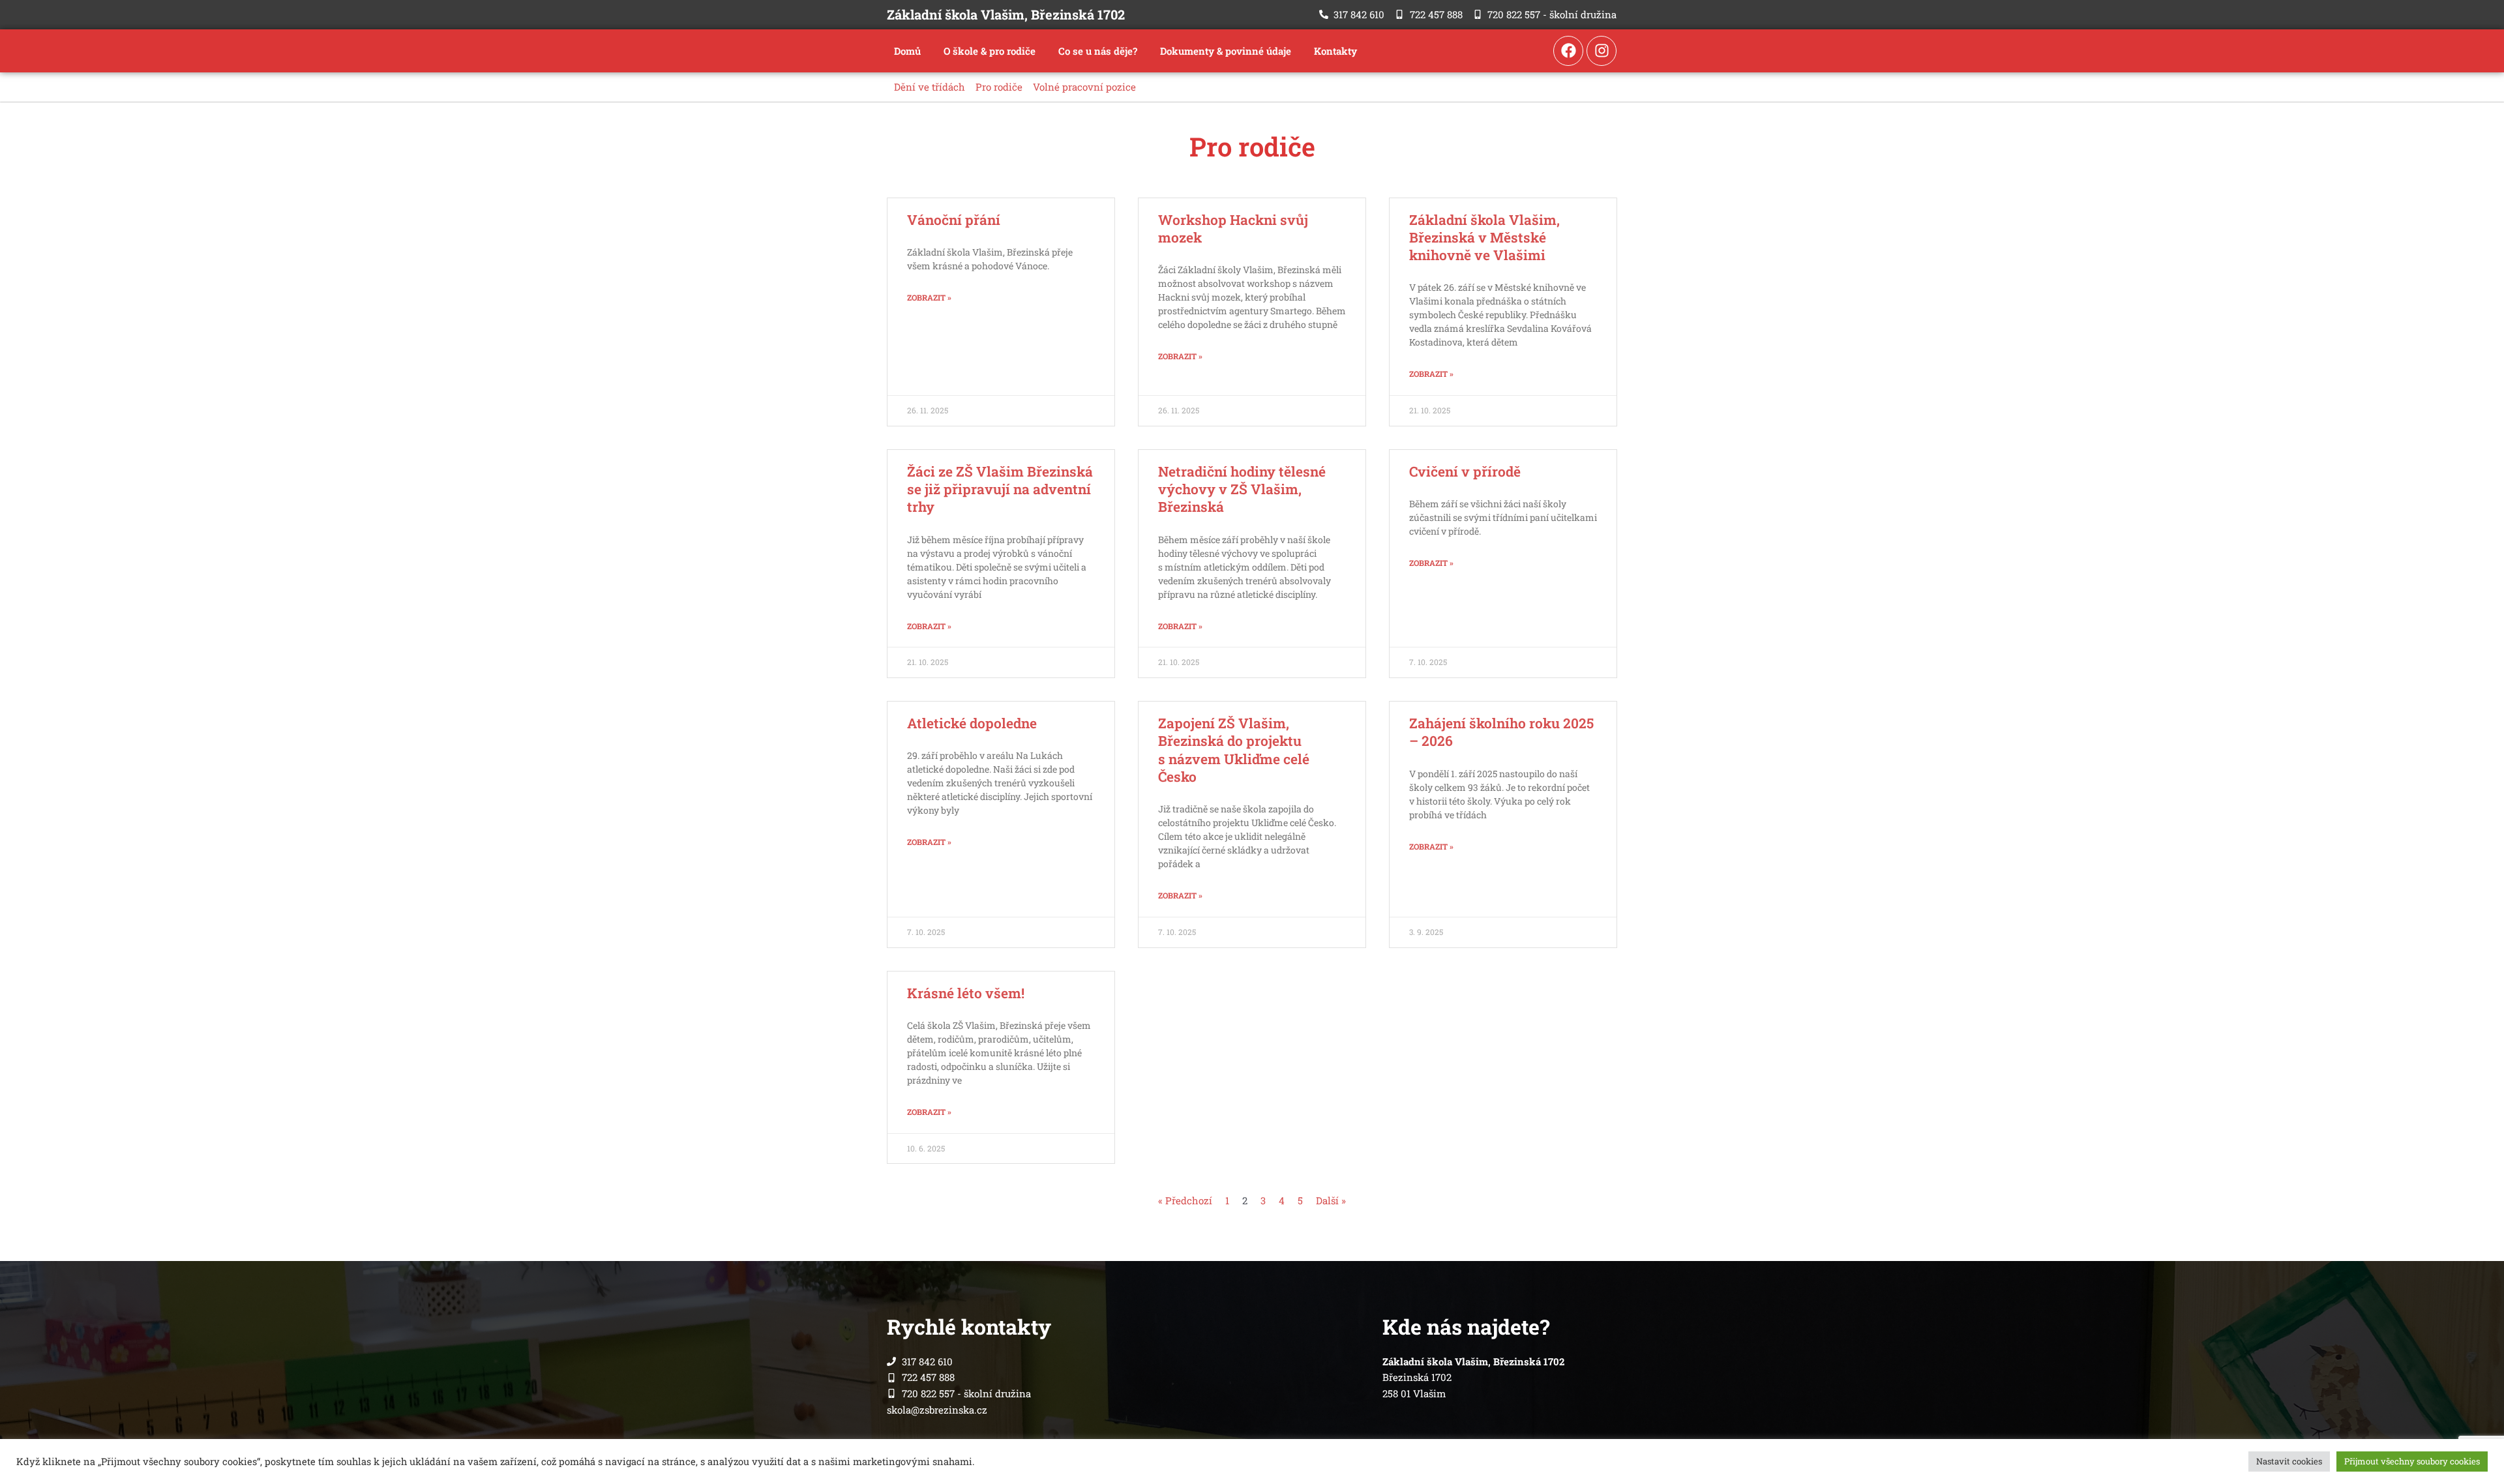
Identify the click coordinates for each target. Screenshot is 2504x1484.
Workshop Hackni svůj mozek (1233, 229)
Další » (1331, 1200)
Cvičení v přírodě (1465, 471)
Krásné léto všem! (966, 993)
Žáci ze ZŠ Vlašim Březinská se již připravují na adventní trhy (1000, 489)
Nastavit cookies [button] (2289, 1461)
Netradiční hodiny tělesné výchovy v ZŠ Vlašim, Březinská (1242, 489)
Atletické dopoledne (972, 723)
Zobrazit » (929, 297)
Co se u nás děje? (1098, 51)
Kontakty (1335, 51)
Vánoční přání (954, 220)
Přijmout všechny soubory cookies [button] (2412, 1461)
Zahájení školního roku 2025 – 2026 (1501, 732)
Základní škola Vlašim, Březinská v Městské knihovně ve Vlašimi (1484, 238)
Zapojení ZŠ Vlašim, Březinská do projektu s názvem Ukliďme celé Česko (1234, 750)
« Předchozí (1185, 1200)
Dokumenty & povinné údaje (1226, 51)
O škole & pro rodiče (990, 51)
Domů (907, 51)
